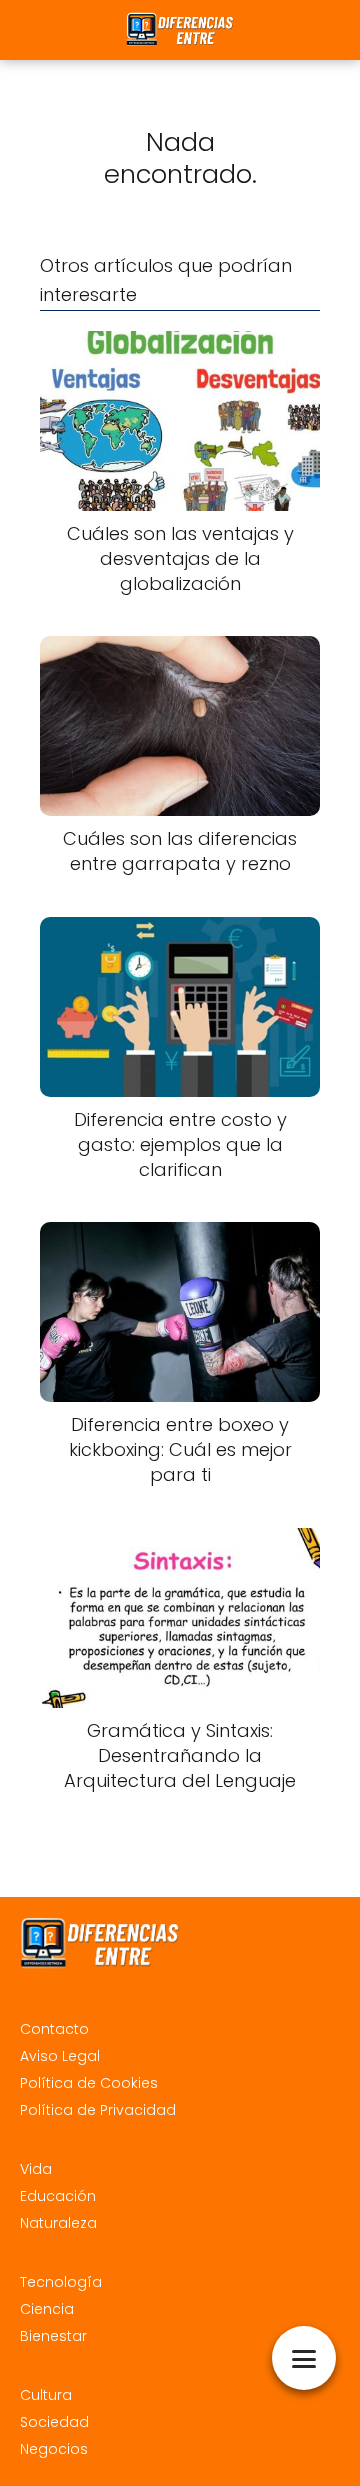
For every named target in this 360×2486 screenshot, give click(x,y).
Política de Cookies (89, 2083)
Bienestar (53, 2336)
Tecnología (61, 2282)
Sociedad (54, 2422)
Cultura (46, 2395)
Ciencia (47, 2309)
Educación (58, 2196)
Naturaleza (58, 2223)
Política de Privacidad (98, 2110)
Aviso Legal (60, 2056)
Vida (36, 2169)
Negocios (54, 2449)
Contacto (54, 2029)
